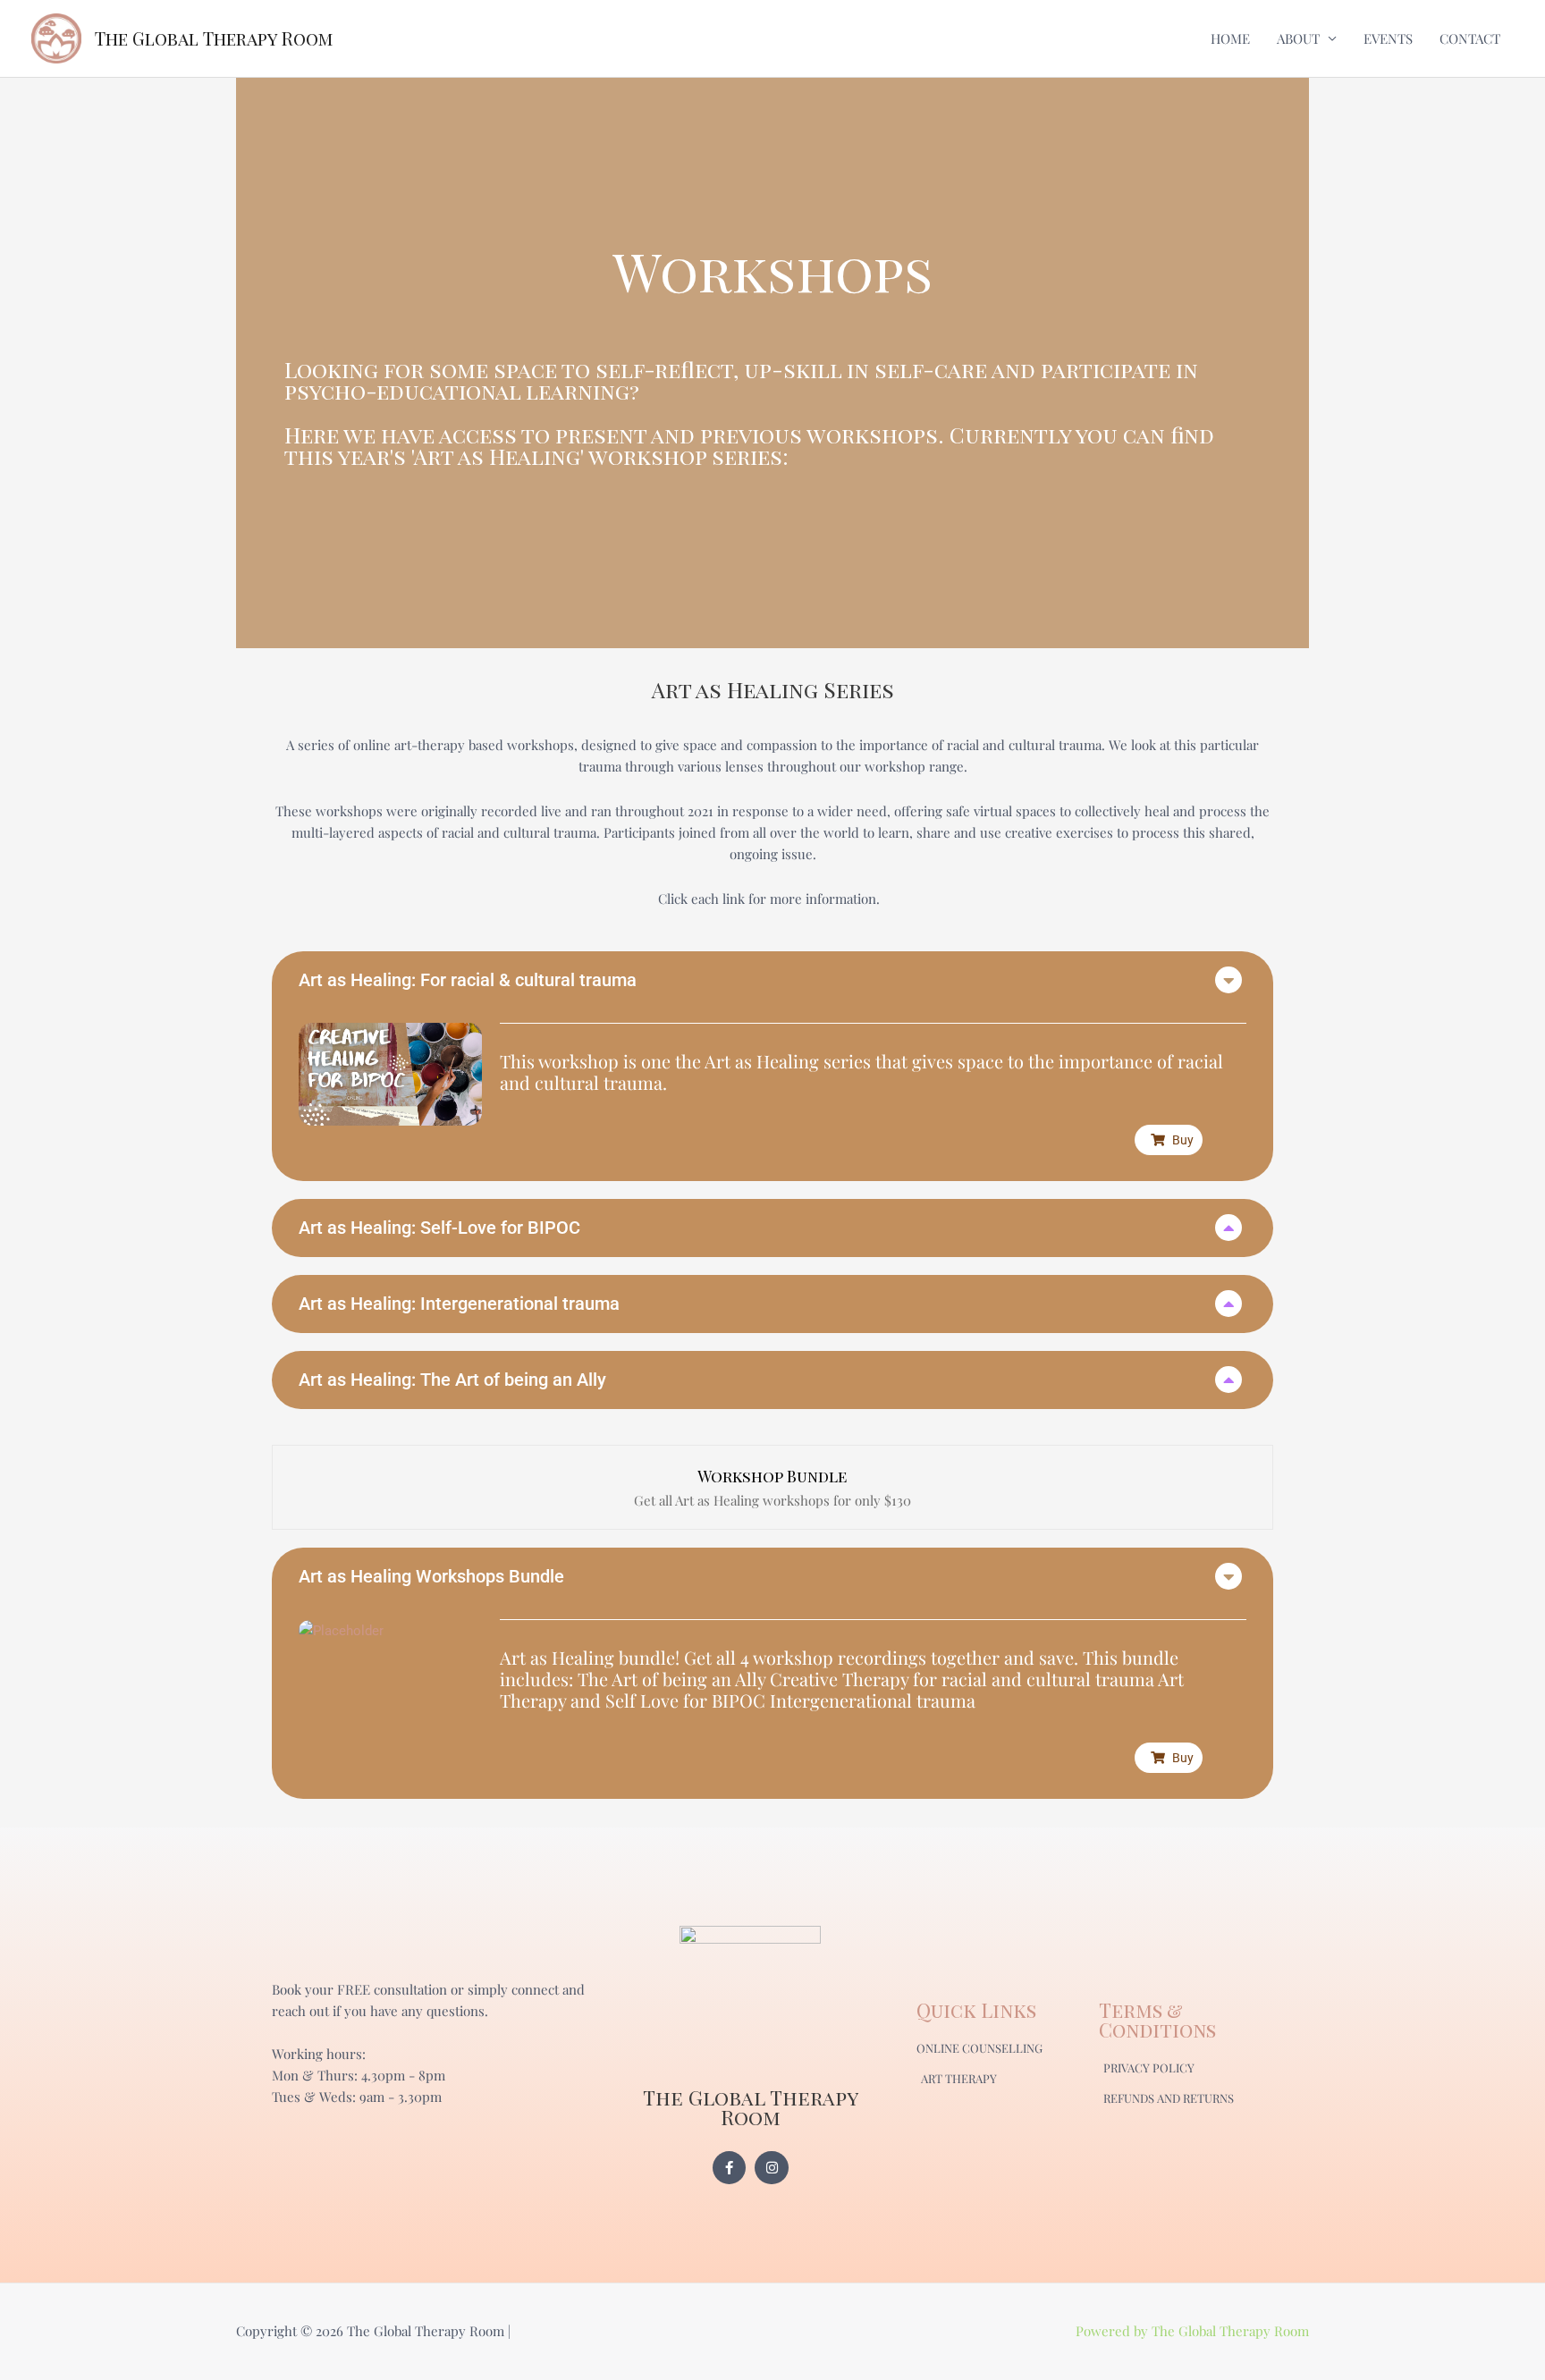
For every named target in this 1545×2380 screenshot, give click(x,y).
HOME (1230, 38)
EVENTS (1388, 38)
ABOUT (1298, 38)
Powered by (1114, 2331)
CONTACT (1470, 38)
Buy (1183, 1140)
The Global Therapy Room (214, 38)
